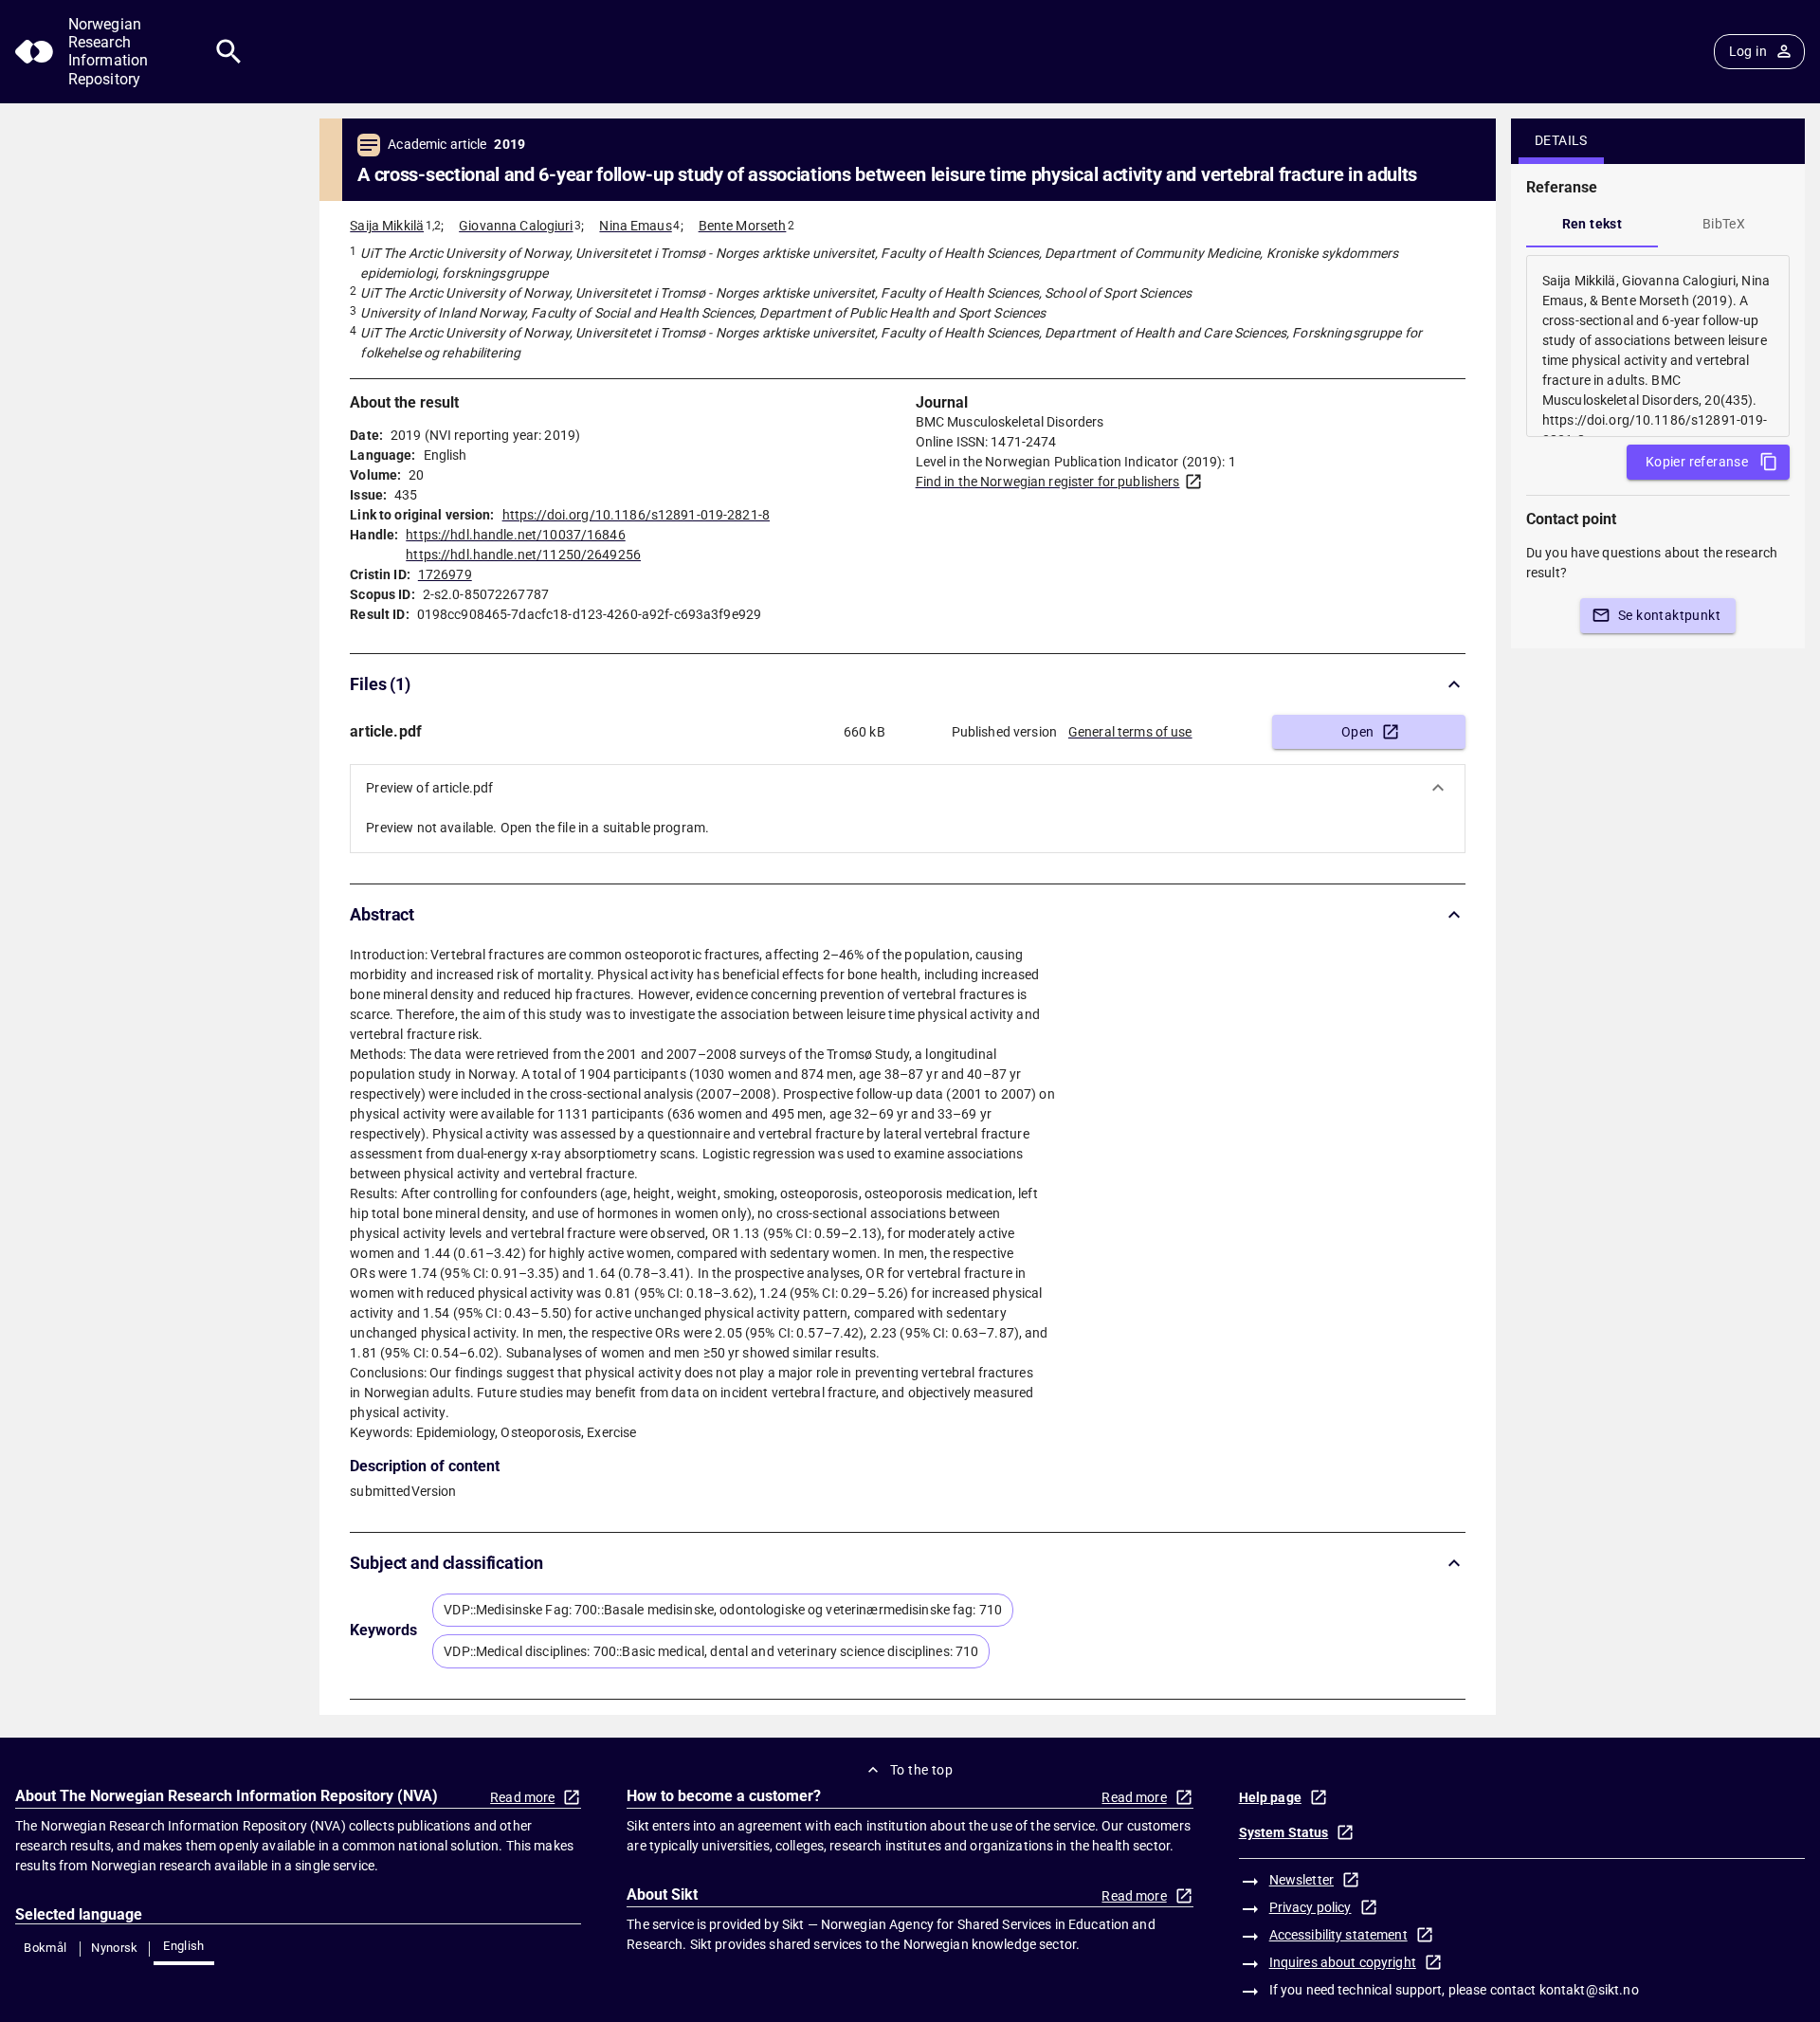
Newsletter (1301, 1880)
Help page (1270, 1797)
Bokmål (45, 1948)
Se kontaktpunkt (1669, 615)
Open (1358, 732)
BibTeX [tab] (1724, 224)
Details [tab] (1561, 140)
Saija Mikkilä (387, 226)
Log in (1748, 51)
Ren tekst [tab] (1592, 224)
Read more (522, 1797)
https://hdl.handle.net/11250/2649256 (523, 555)
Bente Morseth (743, 226)
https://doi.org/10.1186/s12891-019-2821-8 (636, 515)
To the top (921, 1770)
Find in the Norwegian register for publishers (1048, 482)
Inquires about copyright (1343, 1962)
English (184, 1946)
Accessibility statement (1338, 1935)
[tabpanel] (1658, 346)
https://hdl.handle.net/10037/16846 (515, 535)
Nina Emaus (635, 226)
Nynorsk (115, 1948)
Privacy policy (1310, 1907)
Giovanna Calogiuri (516, 226)
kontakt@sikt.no (1589, 1990)
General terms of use (1130, 732)
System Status (1284, 1832)
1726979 (445, 574)
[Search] (229, 52)
